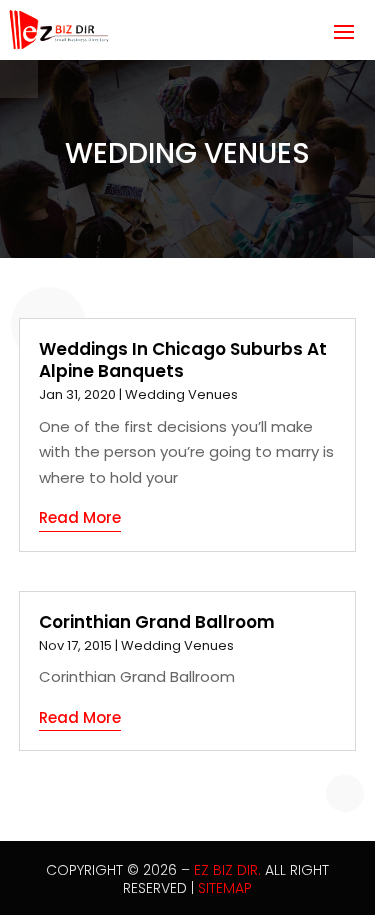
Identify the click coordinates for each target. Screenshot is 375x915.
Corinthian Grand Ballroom (157, 622)
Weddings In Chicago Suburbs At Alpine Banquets (183, 360)
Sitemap (225, 888)
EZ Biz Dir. (227, 870)
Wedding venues (181, 394)
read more (80, 517)
